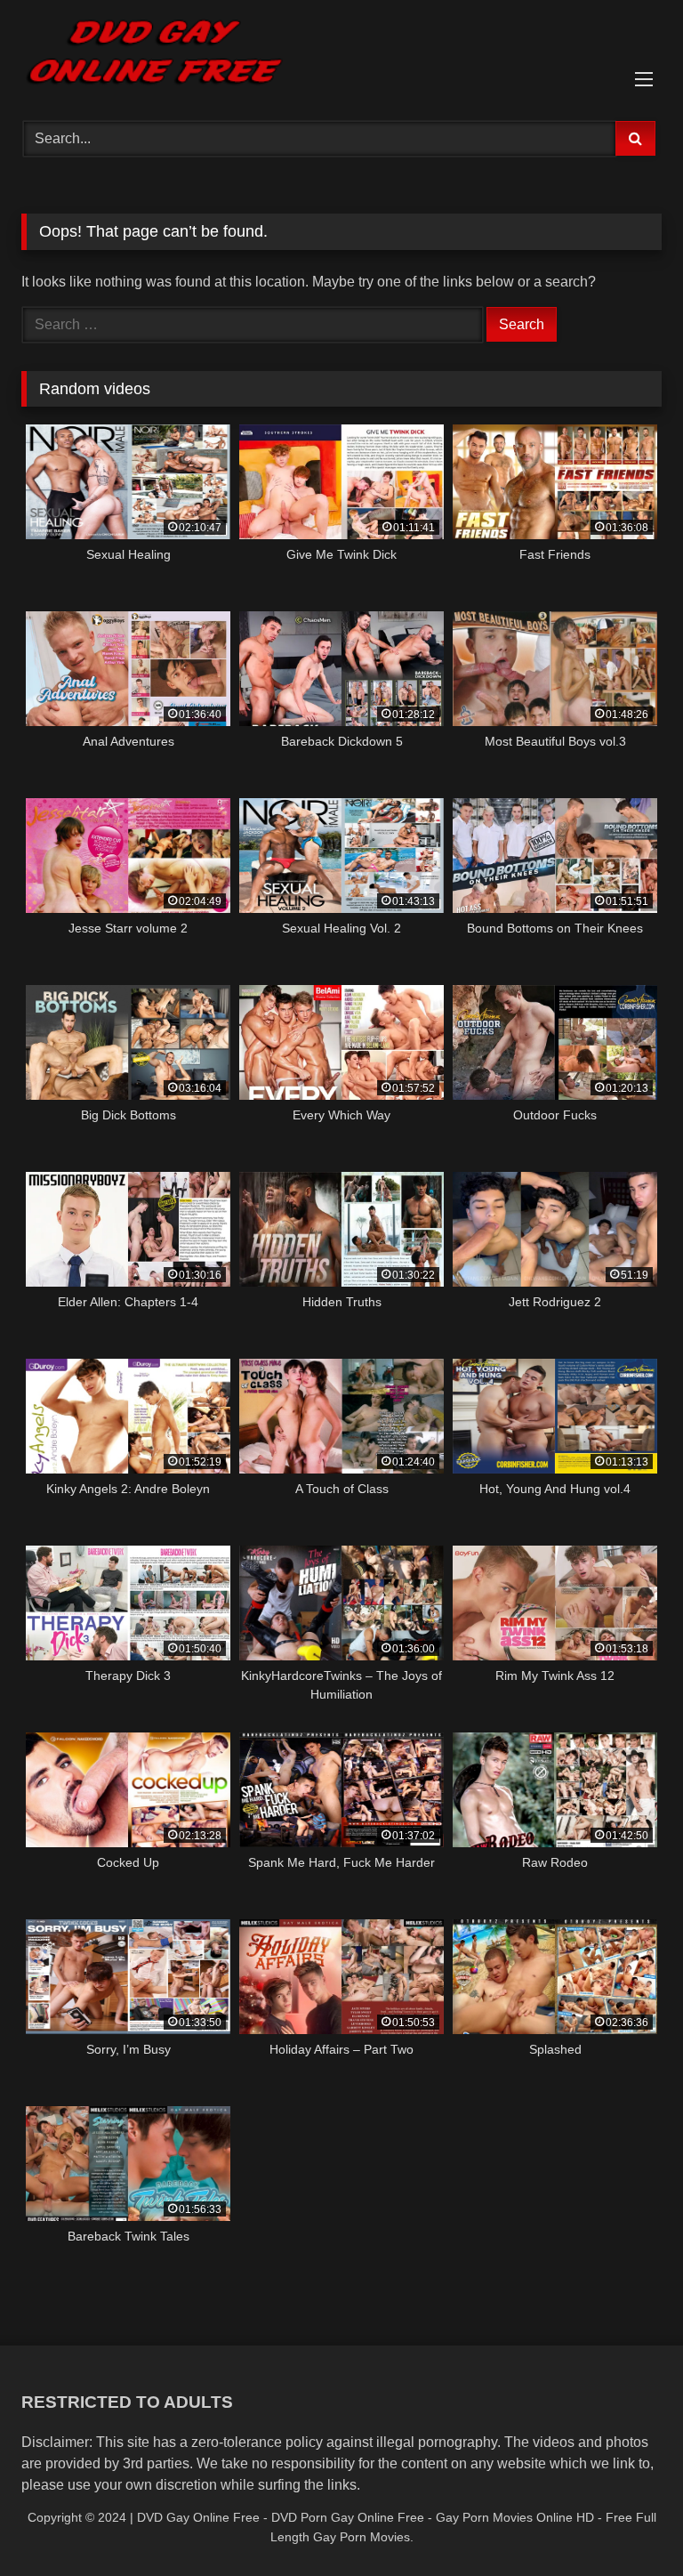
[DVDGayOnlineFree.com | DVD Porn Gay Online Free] (341, 54)
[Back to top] (628, 2523)
